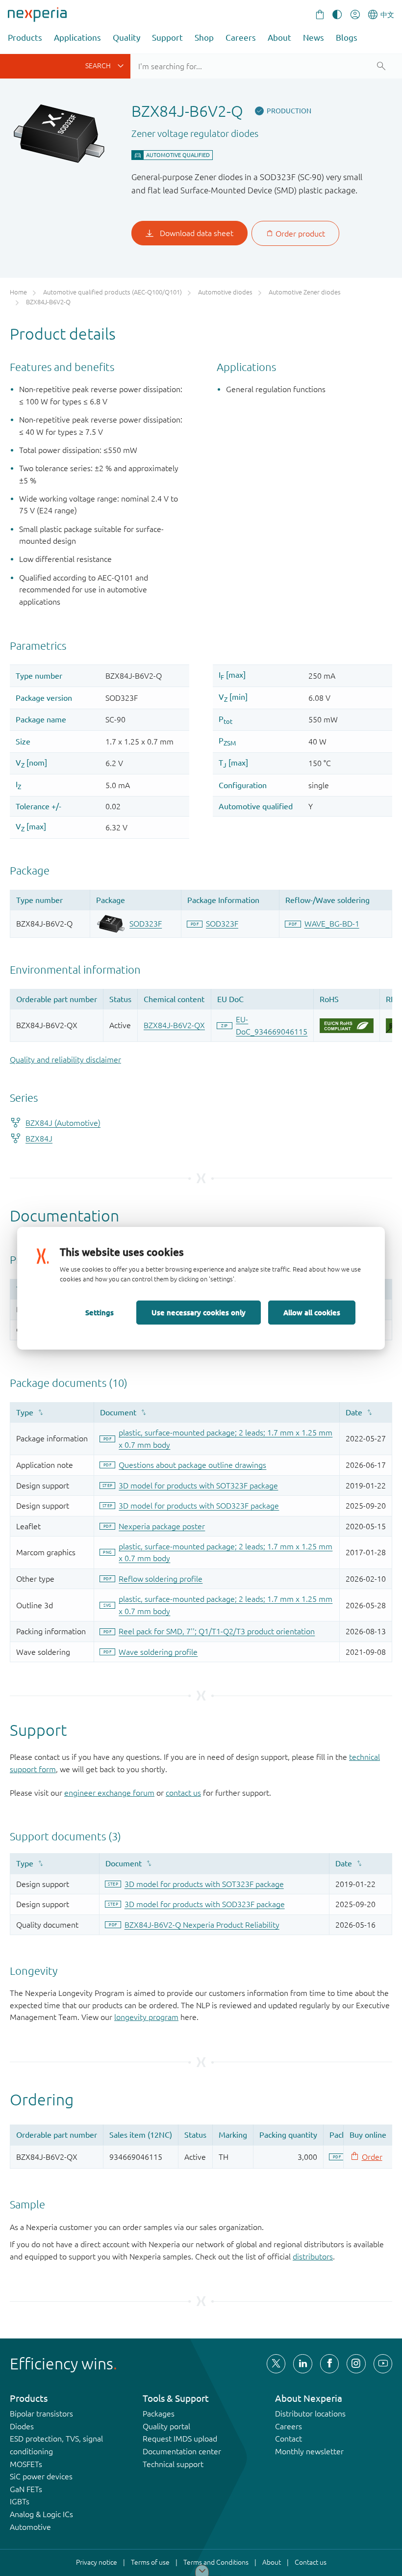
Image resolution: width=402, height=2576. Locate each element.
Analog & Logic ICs (41, 2514)
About (279, 38)
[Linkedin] (302, 2364)
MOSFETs (26, 2464)
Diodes (22, 2426)
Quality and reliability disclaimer (65, 1060)
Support (167, 38)
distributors (313, 2257)
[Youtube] (383, 2364)
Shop (204, 38)
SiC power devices (41, 2476)
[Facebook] (329, 2364)
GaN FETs (26, 2489)
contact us (183, 1793)
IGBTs (20, 2501)
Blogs (347, 38)
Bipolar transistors (41, 2414)
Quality (126, 38)
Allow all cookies (312, 1312)
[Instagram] (356, 2364)
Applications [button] (77, 38)
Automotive (30, 2527)
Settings (100, 1312)
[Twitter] (276, 2364)
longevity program (146, 2017)
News (314, 38)
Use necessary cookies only (199, 1312)
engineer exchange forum (109, 1793)
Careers (241, 38)
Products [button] (25, 38)
